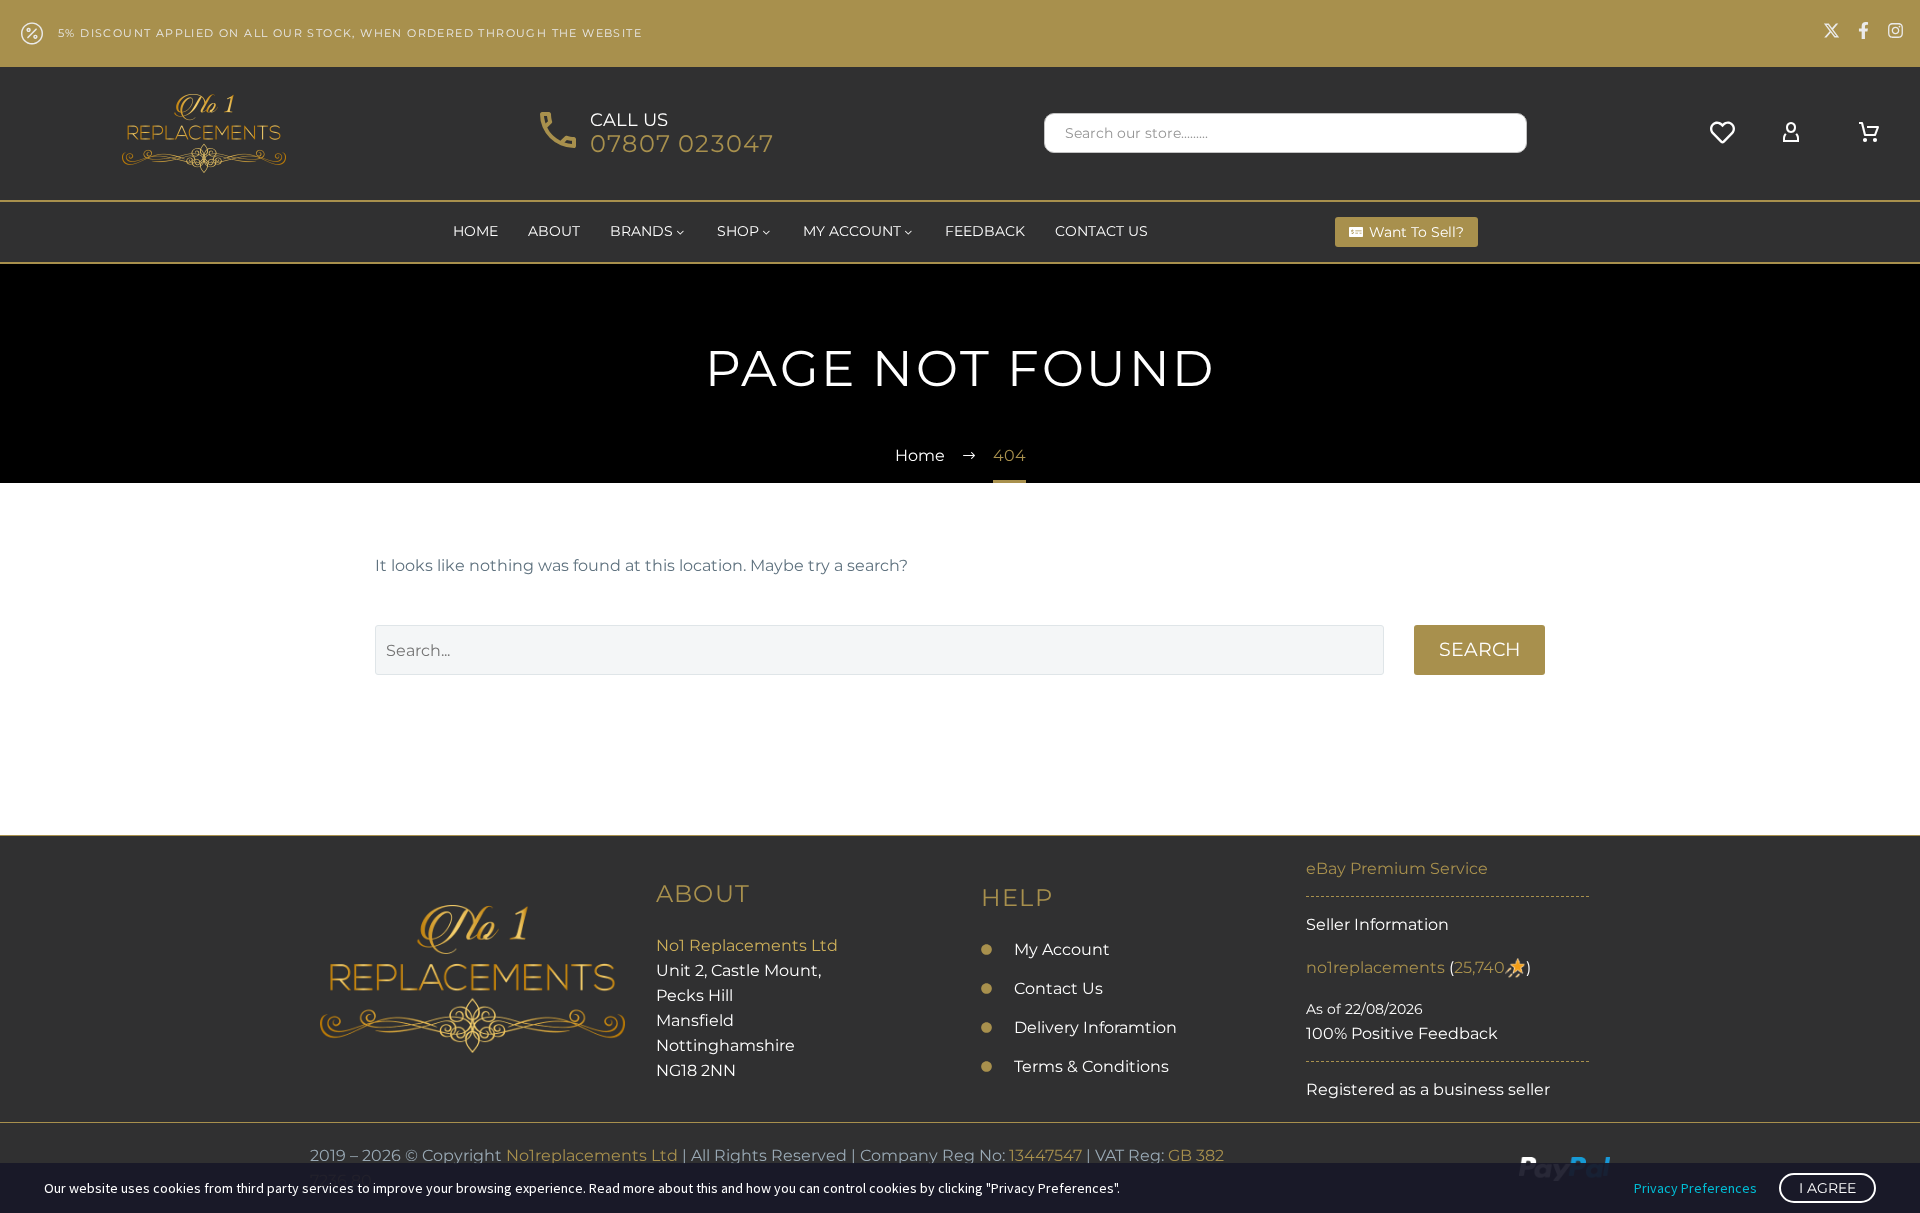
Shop (738, 231)
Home (475, 231)
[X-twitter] (1831, 30)
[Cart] (1869, 133)
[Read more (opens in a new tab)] (654, 133)
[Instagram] (1895, 30)
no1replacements (1375, 967)
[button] (1503, 133)
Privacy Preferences (1695, 1188)
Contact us (1101, 231)
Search (1479, 649)
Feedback (985, 231)
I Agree (1827, 1188)
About (554, 231)
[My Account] (1791, 133)
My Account (852, 231)
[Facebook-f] (1863, 30)
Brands (641, 231)
